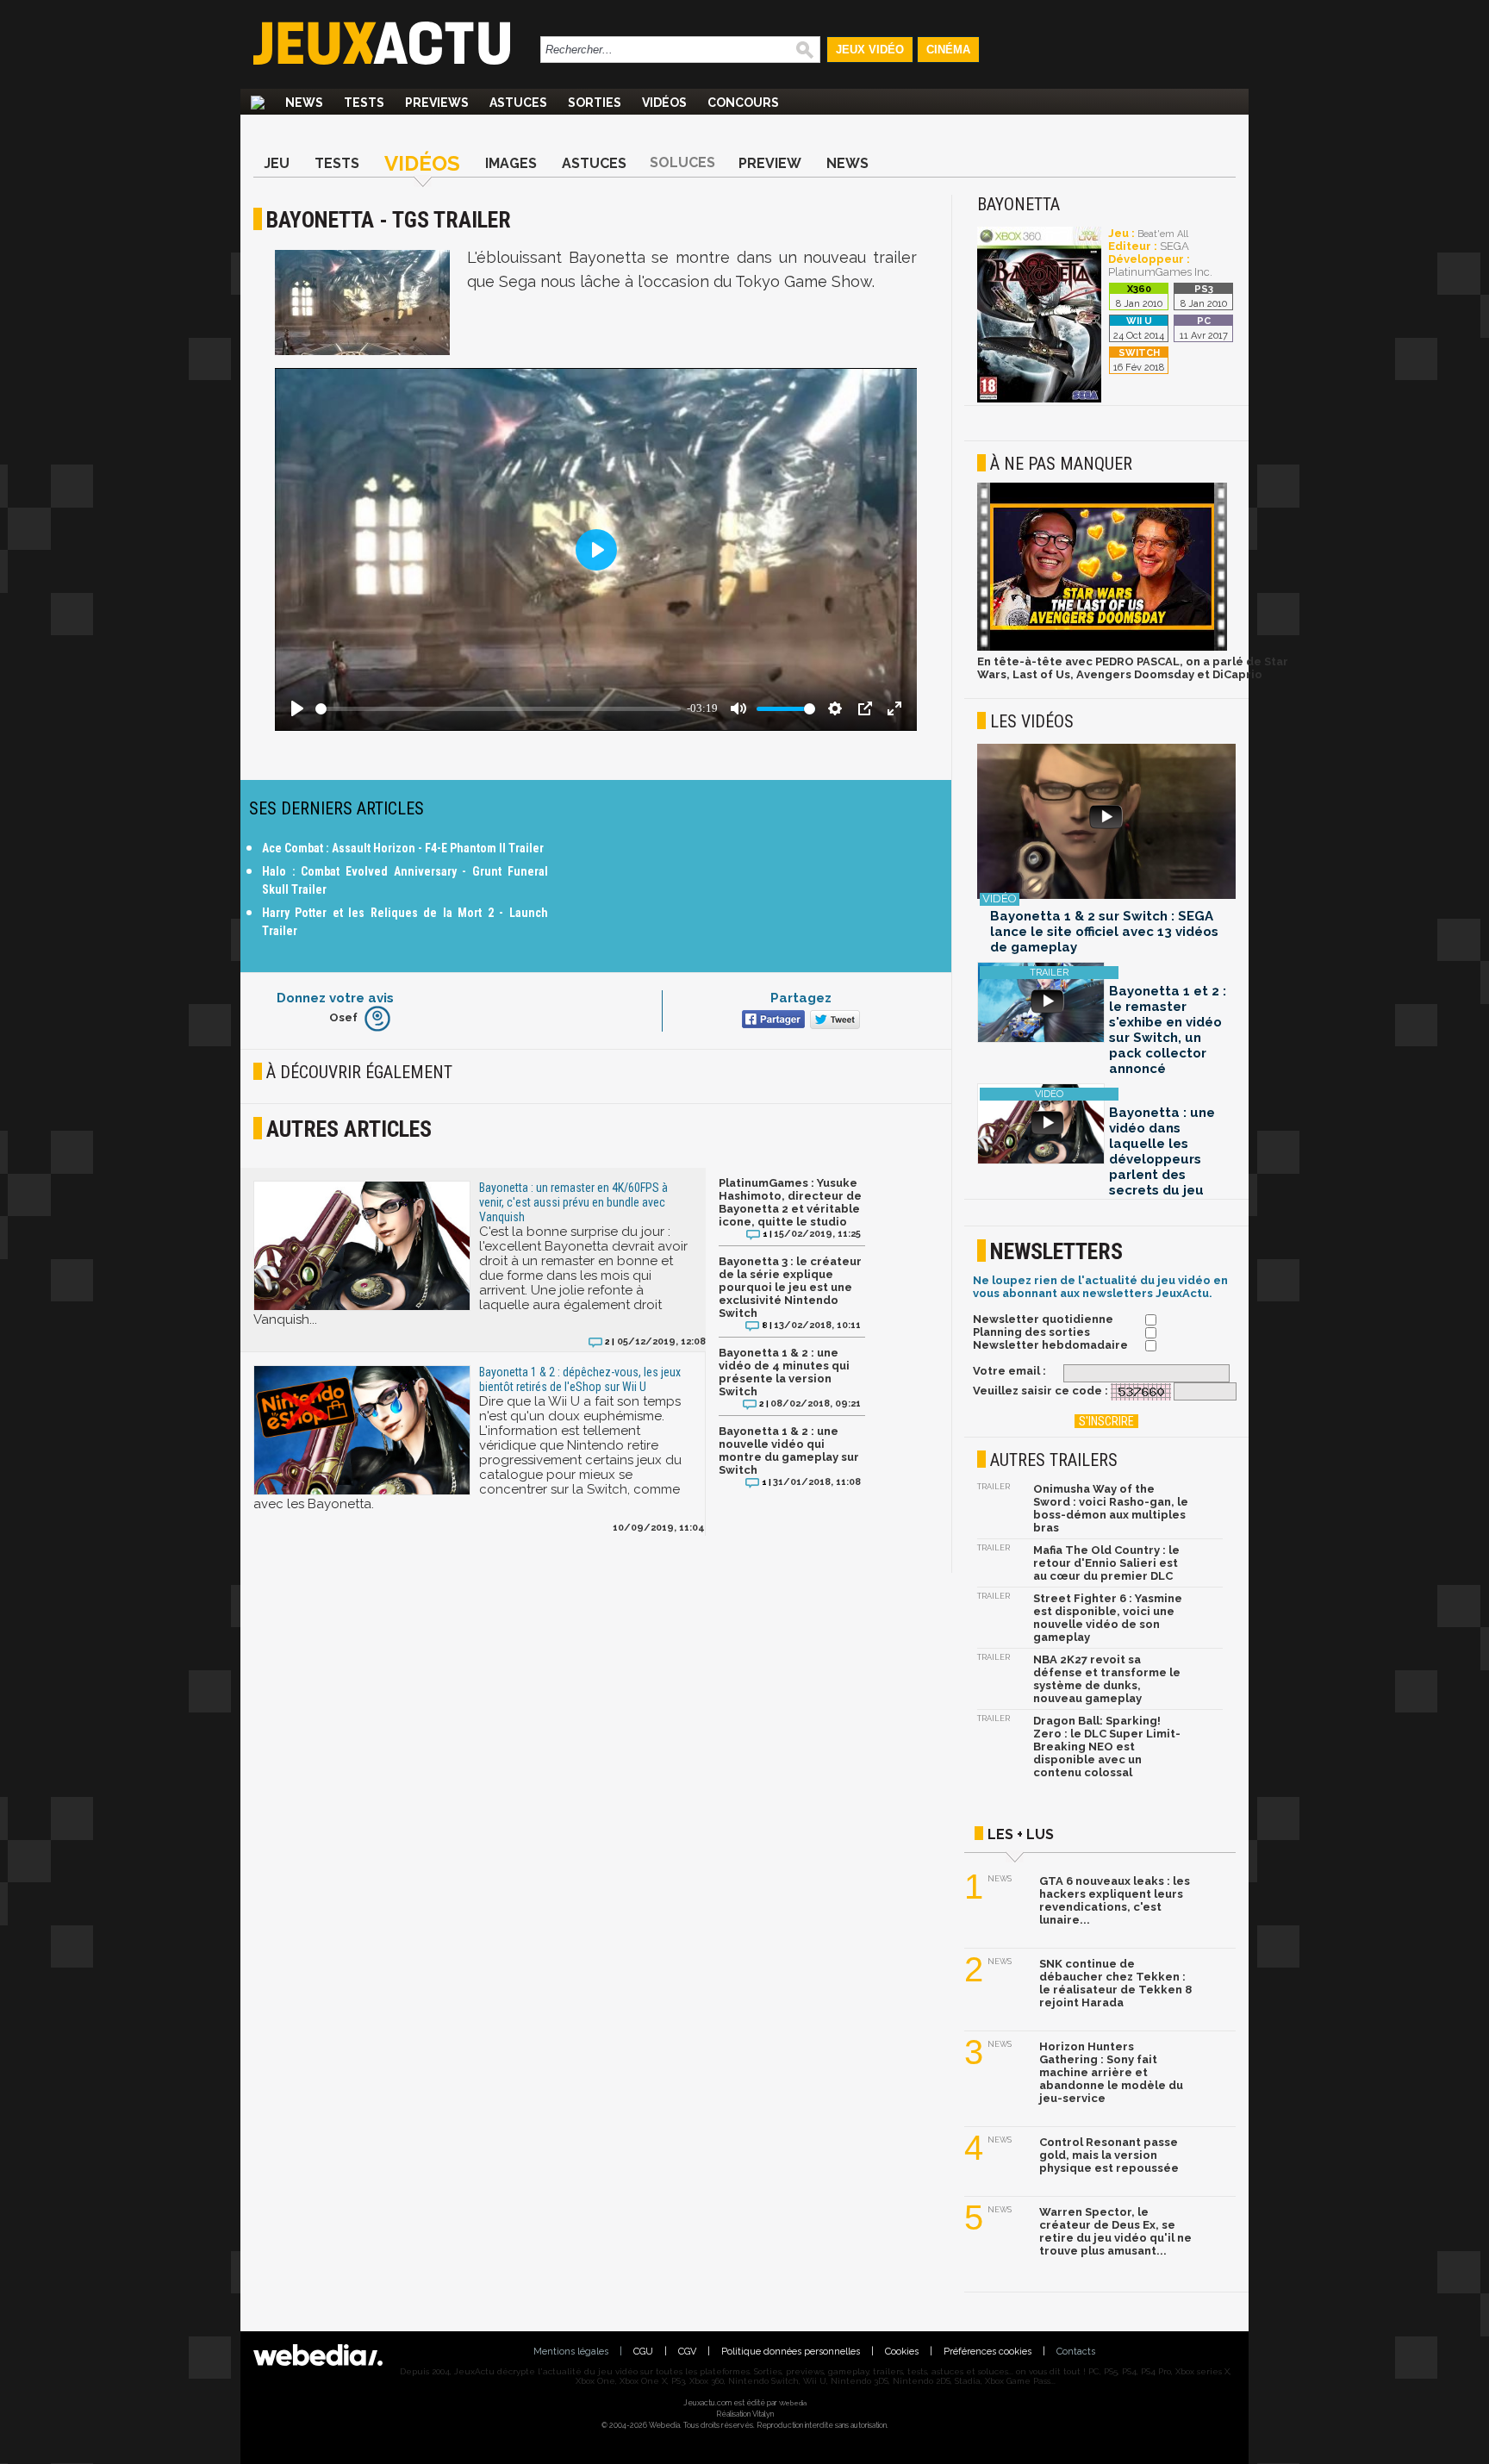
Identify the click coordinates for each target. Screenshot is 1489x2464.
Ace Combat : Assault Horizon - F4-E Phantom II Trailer (403, 848)
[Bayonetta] (1039, 399)
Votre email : (1009, 1371)
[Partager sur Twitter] (833, 1021)
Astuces (518, 103)
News (304, 103)
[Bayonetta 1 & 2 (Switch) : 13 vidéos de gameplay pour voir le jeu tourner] (1106, 823)
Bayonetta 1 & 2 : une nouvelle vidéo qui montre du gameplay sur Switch (789, 1450)
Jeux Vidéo (870, 50)
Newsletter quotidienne (1043, 1319)
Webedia (793, 2403)
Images (511, 163)
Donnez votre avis (335, 998)
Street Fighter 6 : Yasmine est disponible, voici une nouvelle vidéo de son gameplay (1108, 1618)
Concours (743, 103)
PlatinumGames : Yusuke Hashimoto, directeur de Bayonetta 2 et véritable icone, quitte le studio (790, 1202)
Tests (364, 103)
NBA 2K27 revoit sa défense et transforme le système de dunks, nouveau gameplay (1107, 1679)
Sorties (595, 103)
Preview (770, 163)
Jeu (277, 163)
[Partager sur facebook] (772, 1021)
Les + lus (1021, 1834)
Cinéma (948, 50)
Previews (437, 103)
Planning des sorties (1031, 1332)
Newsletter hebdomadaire (1050, 1345)
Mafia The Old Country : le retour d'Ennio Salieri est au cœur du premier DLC (1106, 1563)
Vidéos (664, 103)
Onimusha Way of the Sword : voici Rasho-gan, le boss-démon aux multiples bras (1111, 1508)
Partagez (801, 998)
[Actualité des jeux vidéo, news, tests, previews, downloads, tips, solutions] (258, 103)
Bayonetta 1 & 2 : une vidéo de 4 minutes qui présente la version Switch (784, 1372)
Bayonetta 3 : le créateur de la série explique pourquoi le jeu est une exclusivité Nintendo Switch (790, 1287)
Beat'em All (1163, 234)
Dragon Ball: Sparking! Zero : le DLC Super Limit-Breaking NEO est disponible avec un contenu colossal (1107, 1747)
